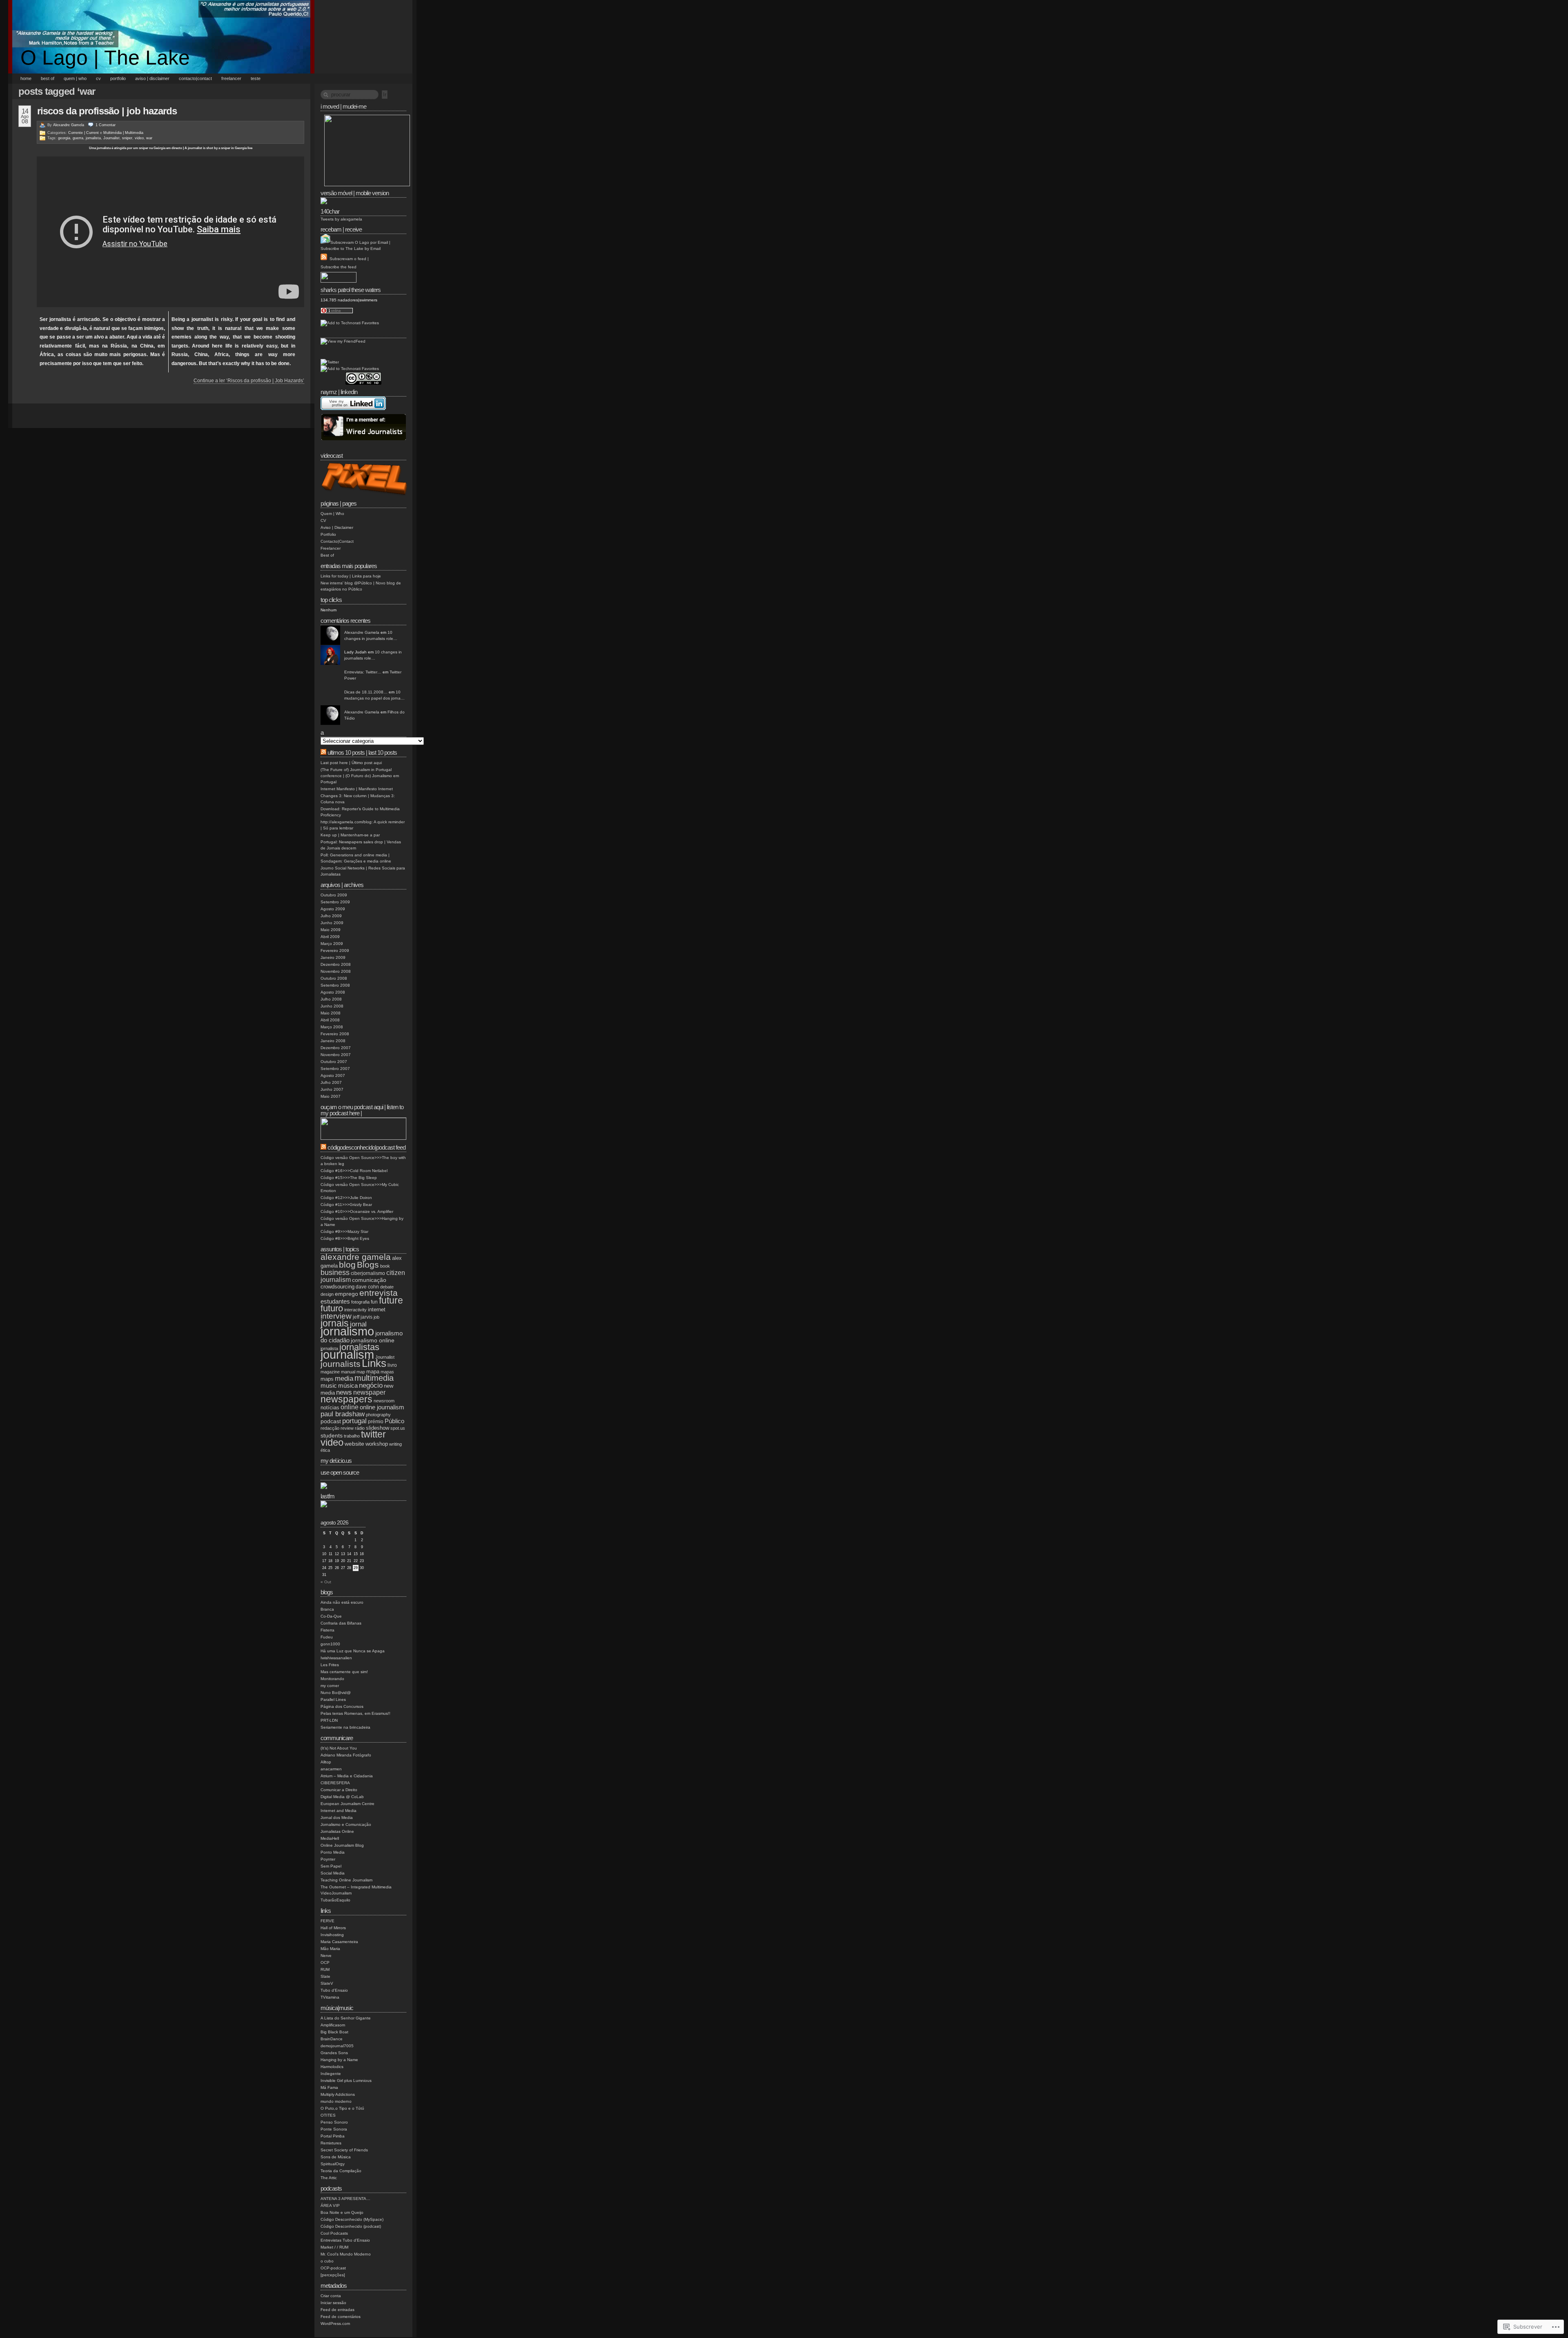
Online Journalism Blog (342, 1845)
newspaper (369, 1392)
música (348, 1385)
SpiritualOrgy (333, 2164)
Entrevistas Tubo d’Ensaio (345, 2240)
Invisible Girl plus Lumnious (346, 2081)
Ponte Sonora (334, 2129)
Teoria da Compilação (341, 2171)
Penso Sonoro (334, 2122)
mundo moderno (336, 2101)
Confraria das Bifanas (341, 1623)
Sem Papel (331, 1866)
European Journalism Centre (347, 1804)
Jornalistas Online (337, 1831)
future (391, 1300)
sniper (127, 138)
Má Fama (329, 2087)
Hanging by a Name (339, 2060)
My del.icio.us (336, 1461)
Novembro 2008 (336, 971)
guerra (78, 138)
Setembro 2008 (335, 985)
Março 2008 (332, 1027)
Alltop (326, 1762)
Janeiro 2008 (333, 1041)
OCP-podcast (333, 2268)
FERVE (327, 1921)
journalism (347, 1355)
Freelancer (231, 78)
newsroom (384, 1401)
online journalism (382, 1407)
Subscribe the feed (339, 267)
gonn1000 (330, 1644)
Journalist (111, 138)
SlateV (327, 1983)
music (329, 1385)
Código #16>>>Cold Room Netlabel (354, 1171)
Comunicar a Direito (339, 1790)
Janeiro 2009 (333, 957)
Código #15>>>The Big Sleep (349, 1178)
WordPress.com (335, 2324)
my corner (330, 1686)
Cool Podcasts (334, 2233)
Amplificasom (333, 2025)
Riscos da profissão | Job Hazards (107, 111)
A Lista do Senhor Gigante (346, 2018)
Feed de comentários (341, 2317)
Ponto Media (333, 1852)
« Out (326, 1582)
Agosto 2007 (333, 1075)
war (149, 138)
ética (325, 1450)
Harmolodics (332, 2067)
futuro (332, 1308)
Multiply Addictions (338, 2094)
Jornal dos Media (337, 1818)
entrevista (379, 1293)
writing (395, 1444)
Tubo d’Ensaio (334, 1990)
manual (348, 1372)
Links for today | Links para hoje (351, 576)
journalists (341, 1364)
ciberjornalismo (368, 1273)
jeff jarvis (363, 1317)
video (139, 138)
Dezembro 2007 (336, 1048)
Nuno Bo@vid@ (336, 1693)
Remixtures (331, 2143)
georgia (64, 138)
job (376, 1317)
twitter (373, 1434)
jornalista (93, 138)
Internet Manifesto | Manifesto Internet (357, 789)
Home (26, 78)
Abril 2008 (330, 1020)
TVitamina (330, 1997)
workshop (377, 1444)
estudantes (335, 1301)
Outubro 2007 (334, 1062)
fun (374, 1302)
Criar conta (331, 2296)
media (344, 1379)
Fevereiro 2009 (335, 951)
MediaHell (330, 1838)
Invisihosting (332, 1935)
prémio (376, 1422)
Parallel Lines (333, 1699)
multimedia (374, 1378)
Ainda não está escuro (342, 1602)
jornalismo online (373, 1340)
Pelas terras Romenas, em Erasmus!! (355, 1713)
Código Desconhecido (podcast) (351, 2226)
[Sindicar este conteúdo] (323, 752)
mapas (387, 1372)
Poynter (328, 1859)
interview (336, 1316)
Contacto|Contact (195, 78)
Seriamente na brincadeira (345, 1727)
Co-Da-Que (331, 1616)
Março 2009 (332, 944)
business (335, 1272)
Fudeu (327, 1637)
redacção (330, 1428)
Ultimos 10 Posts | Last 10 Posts (362, 752)
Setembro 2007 (335, 1069)
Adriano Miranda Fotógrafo (346, 1755)
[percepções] (333, 2275)
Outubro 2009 (334, 895)
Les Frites (330, 1665)
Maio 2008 (331, 1013)
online (350, 1407)
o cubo (327, 2261)
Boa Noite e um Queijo (342, 2212)
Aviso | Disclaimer (152, 78)
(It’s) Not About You (339, 1748)
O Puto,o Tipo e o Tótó (342, 2108)
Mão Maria (330, 1949)
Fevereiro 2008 (335, 1034)
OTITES (328, 2115)
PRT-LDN (329, 1720)
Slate (325, 1976)
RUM (325, 1969)
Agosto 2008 (333, 992)
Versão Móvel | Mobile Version (355, 193)
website (354, 1444)
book (385, 1266)
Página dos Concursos (342, 1706)
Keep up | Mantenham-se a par (350, 835)
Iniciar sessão (333, 2303)
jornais (335, 1323)
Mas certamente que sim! (344, 1672)
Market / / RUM (334, 2247)
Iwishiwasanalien (336, 1658)
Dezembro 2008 (336, 964)
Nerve (326, 1956)
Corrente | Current (84, 133)
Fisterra (327, 1630)
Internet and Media (339, 1811)
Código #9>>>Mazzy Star (344, 1231)
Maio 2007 (331, 1096)
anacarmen (331, 1769)
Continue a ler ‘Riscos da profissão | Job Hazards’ (249, 381)
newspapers (346, 1399)
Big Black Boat (334, 2032)
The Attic (329, 2178)
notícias (330, 1407)
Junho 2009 (332, 923)
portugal (354, 1421)
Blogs (368, 1265)
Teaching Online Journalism (346, 1880)
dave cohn (367, 1287)
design (327, 1294)
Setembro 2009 (335, 902)
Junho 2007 (332, 1089)
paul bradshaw (343, 1414)
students (332, 1435)
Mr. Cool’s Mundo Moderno (346, 2254)
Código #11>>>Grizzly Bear (346, 1205)
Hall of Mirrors (333, 1928)
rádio (360, 1428)
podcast (331, 1421)
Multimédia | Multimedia (123, 133)
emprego (346, 1294)
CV (98, 78)
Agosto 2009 (333, 909)
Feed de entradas (337, 2310)
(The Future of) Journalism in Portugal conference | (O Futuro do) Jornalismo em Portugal (360, 776)
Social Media (333, 1873)
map (361, 1372)
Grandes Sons (334, 2053)
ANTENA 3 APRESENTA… (345, 2199)
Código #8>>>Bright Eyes (345, 1238)
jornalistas (359, 1347)
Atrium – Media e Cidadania (347, 1776)
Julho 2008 (331, 999)
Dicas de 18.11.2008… (366, 692)
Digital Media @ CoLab (342, 1797)
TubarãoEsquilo (335, 1900)
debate (387, 1287)
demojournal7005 (337, 2046)
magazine (330, 1372)
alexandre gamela (356, 1257)
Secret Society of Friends (344, 2150)
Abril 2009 (330, 937)
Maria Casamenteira (339, 1942)
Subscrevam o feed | (349, 259)
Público (394, 1421)
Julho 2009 (331, 916)
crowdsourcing (337, 1287)
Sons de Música (336, 2157)
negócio (371, 1385)
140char (330, 211)
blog (347, 1265)
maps (327, 1379)
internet (377, 1309)
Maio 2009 (331, 930)
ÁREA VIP (330, 2205)
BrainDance (332, 2039)
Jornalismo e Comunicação (346, 1824)
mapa (373, 1372)
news (344, 1392)
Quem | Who (75, 78)
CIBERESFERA (335, 1783)
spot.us (398, 1428)
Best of (48, 78)
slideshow (378, 1428)
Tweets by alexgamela (341, 219)
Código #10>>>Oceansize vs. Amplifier (357, 1211)
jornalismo (347, 1331)
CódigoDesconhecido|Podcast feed (366, 1147)
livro (392, 1365)
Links (374, 1363)
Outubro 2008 (334, 978)
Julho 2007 (331, 1082)
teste (256, 78)
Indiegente (331, 2074)
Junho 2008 (332, 1006)
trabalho (352, 1436)
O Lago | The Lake (105, 58)
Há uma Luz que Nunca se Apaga (353, 1651)
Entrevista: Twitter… (363, 672)
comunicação (369, 1280)
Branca (327, 1609)
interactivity (355, 1310)
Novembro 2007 (336, 1055)
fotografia (360, 1302)
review (347, 1428)
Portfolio (118, 78)
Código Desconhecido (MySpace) (352, 2219)
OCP (325, 1962)
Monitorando (332, 1679)
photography (378, 1415)
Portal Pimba (333, 2136)
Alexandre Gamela (69, 125)
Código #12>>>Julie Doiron (346, 1198)
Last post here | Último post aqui (351, 763)
